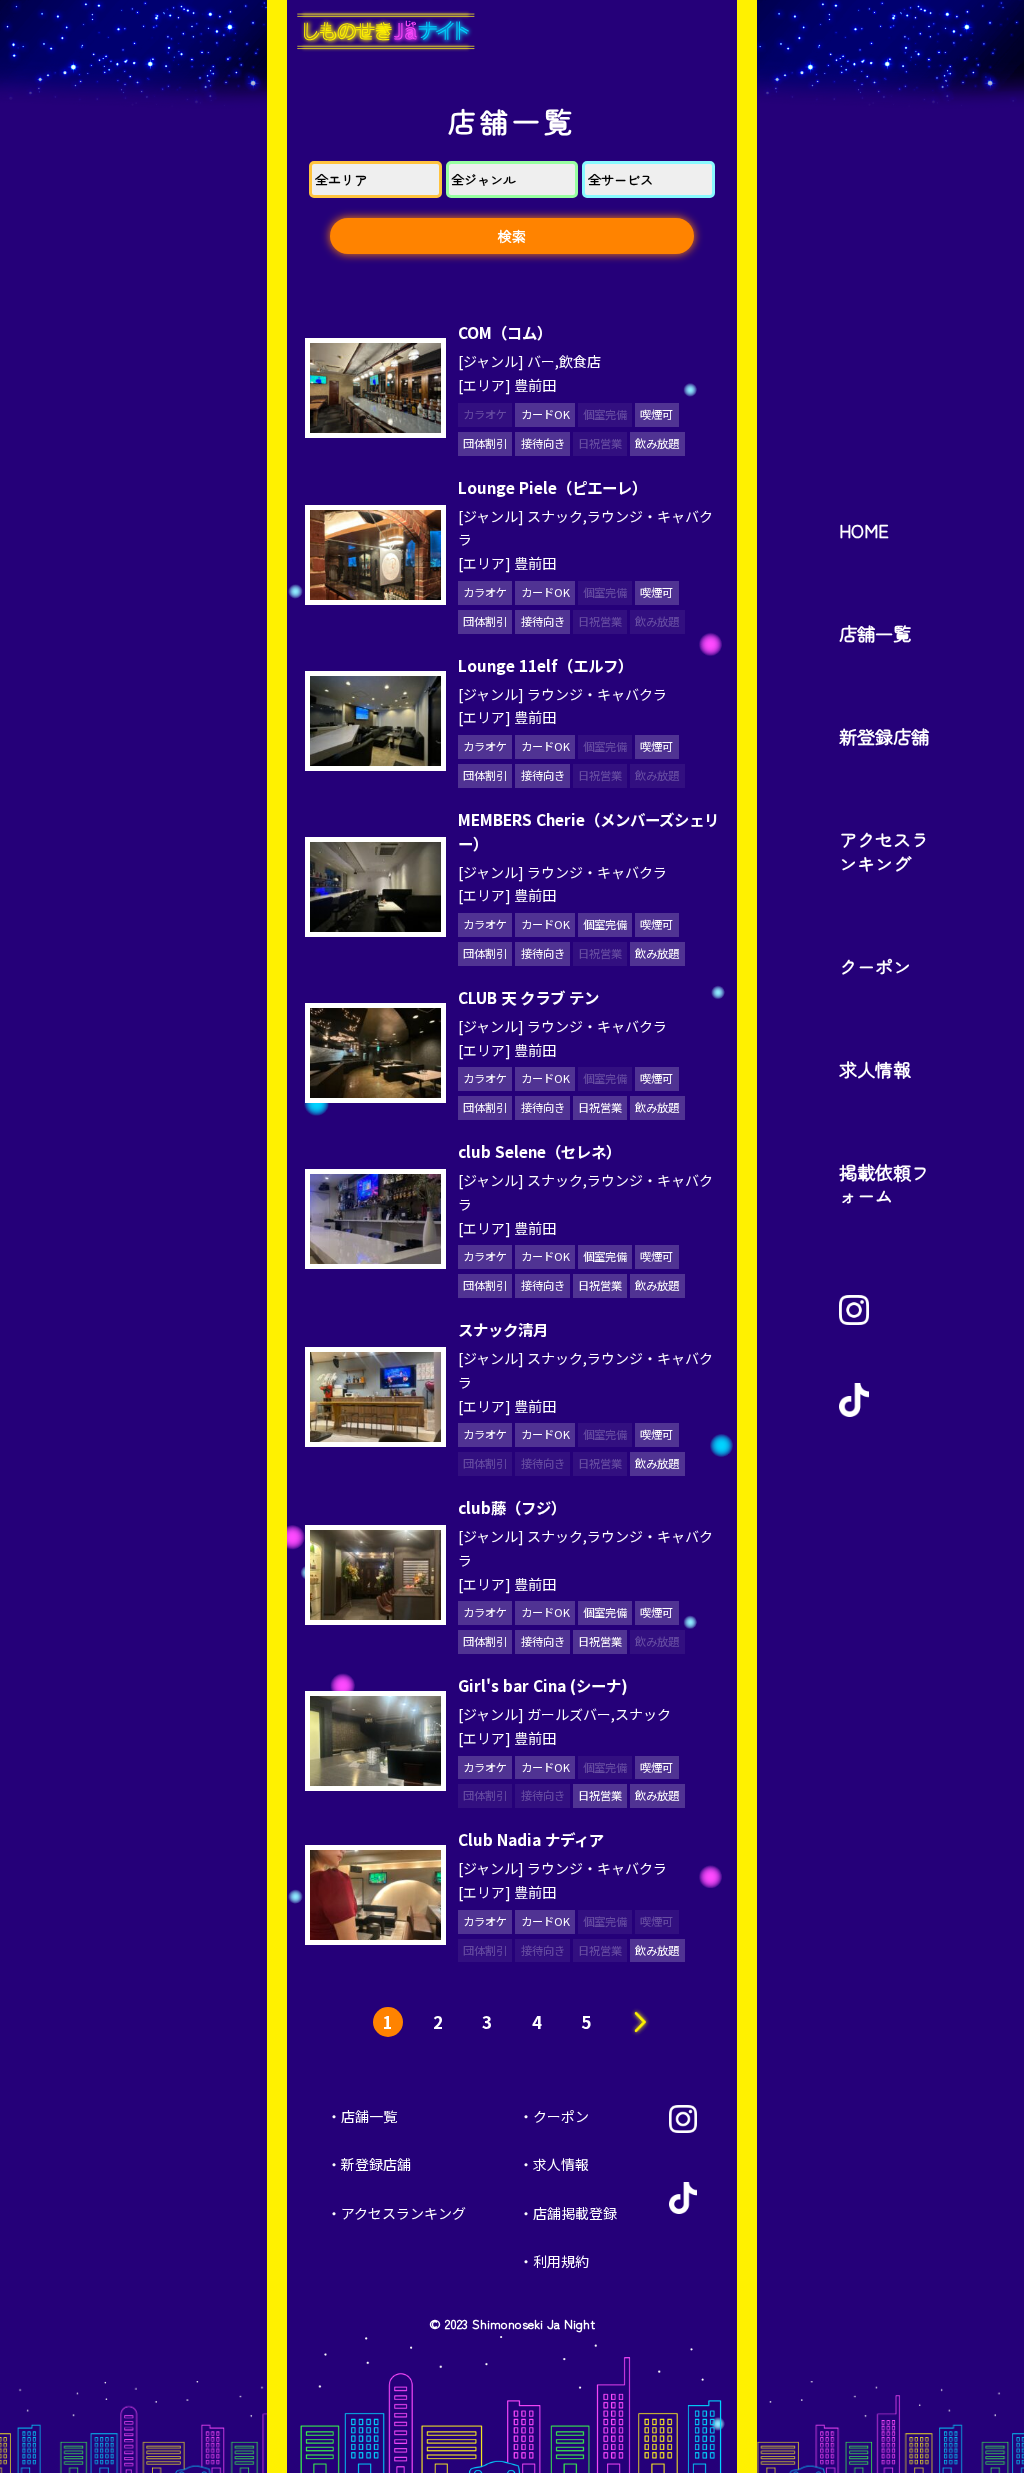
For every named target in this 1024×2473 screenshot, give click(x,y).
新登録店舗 (884, 736)
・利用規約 (554, 2261)
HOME (864, 530)
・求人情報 (554, 2164)
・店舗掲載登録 (568, 2213)
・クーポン (554, 2116)
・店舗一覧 (362, 2116)
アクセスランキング (884, 851)
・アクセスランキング (396, 2213)
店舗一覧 (875, 633)
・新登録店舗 (369, 2164)
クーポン (875, 966)
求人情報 (875, 1069)
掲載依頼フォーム (884, 1184)
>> (636, 2022)
